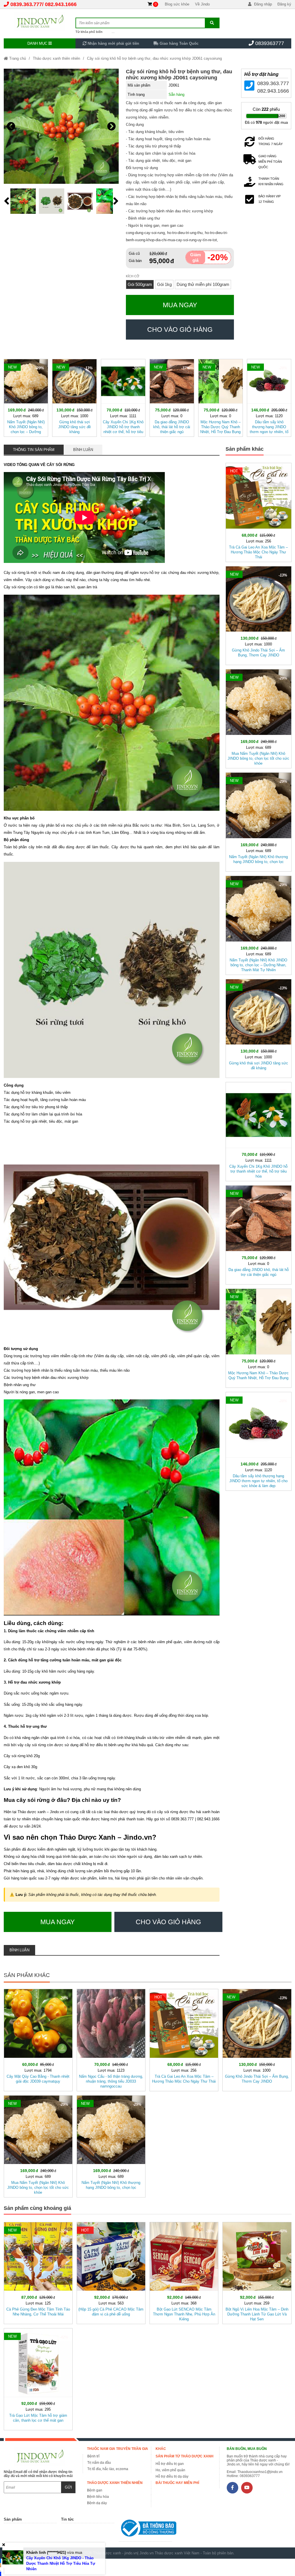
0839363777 (270, 43)
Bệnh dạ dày (97, 2503)
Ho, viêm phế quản (170, 2470)
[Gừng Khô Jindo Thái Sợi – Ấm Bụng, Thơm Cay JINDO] (259, 615)
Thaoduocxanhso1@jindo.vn (260, 2472)
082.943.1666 (61, 4)
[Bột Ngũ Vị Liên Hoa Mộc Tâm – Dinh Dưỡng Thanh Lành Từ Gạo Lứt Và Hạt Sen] (257, 2272)
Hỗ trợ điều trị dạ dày (172, 2476)
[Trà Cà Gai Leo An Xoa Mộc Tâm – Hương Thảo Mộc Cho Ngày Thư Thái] (259, 511)
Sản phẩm (13, 2519)
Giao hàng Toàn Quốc (178, 43)
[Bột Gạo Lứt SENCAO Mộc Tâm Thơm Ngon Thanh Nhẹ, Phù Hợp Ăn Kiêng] (184, 2272)
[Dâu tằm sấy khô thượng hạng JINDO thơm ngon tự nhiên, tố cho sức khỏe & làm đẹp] (269, 397)
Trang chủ (17, 58)
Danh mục (38, 43)
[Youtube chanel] (247, 2488)
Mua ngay (180, 305)
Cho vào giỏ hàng (180, 330)
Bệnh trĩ (93, 2456)
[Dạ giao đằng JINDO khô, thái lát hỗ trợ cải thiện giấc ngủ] (172, 397)
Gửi (68, 2487)
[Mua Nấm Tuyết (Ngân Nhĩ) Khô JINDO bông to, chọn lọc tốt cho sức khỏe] (259, 718)
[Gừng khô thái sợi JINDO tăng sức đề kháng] (74, 397)
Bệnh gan (95, 2490)
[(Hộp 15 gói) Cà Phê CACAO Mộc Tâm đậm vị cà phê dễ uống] (111, 2272)
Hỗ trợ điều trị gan (170, 2464)
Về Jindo (202, 4)
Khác (161, 2449)
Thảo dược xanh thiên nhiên (56, 58)
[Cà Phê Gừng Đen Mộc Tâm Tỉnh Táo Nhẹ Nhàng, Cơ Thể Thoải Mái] (38, 2272)
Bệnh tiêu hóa (98, 2497)
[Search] (212, 23)
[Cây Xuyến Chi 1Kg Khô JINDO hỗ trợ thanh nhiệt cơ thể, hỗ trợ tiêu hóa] (123, 397)
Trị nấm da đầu (99, 2463)
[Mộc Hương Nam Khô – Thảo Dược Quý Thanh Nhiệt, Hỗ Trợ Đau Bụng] (221, 397)
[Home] (40, 22)
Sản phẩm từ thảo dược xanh (185, 2456)
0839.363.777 (26, 4)
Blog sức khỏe (177, 4)
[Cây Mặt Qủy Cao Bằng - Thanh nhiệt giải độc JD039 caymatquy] (38, 2039)
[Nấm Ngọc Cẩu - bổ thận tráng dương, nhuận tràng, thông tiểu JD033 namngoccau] (111, 2039)
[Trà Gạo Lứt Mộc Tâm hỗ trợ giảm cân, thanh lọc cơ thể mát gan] (38, 2378)
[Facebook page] (232, 2488)
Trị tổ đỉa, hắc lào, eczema (108, 2469)
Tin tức (67, 2519)
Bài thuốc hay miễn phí (177, 2483)
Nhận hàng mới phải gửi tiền (113, 43)
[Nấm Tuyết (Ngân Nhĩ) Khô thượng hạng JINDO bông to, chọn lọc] (259, 821)
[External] (145, 2529)
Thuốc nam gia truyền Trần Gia (118, 2449)
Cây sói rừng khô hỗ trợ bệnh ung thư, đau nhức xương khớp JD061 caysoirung (154, 58)
